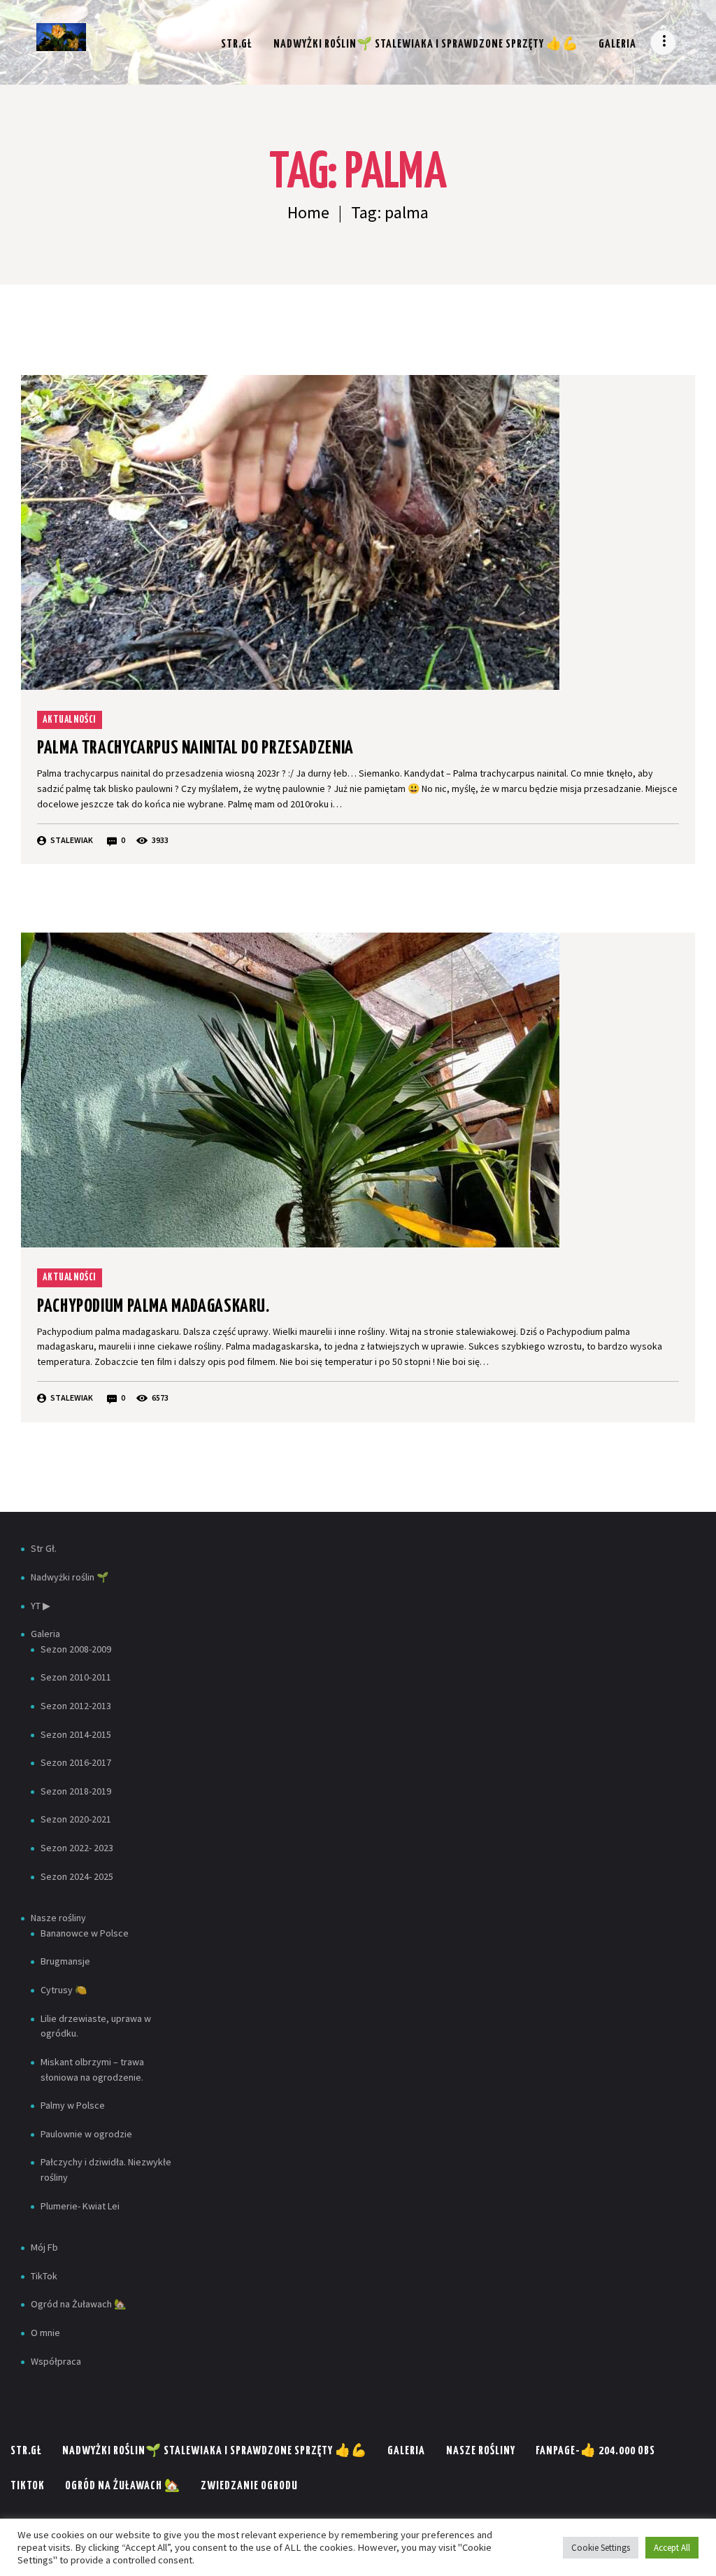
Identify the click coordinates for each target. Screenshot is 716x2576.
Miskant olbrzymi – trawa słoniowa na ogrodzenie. (92, 2069)
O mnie (45, 2333)
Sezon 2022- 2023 (77, 1848)
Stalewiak (72, 840)
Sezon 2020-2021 (76, 1819)
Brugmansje (65, 1961)
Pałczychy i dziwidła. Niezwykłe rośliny (106, 2170)
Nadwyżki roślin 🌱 (70, 1577)
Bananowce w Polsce (85, 1933)
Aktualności (69, 720)
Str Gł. (44, 1548)
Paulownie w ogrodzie (86, 2134)
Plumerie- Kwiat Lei (80, 2206)
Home (308, 212)
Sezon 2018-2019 (76, 1791)
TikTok (44, 2276)
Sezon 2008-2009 (76, 1649)
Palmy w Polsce (73, 2105)
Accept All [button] (672, 2548)
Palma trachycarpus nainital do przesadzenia (195, 748)
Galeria (45, 1634)
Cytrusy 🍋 (64, 1990)
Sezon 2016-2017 (76, 1762)
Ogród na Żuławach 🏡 (78, 2304)
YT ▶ (41, 1606)
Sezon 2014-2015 (76, 1734)
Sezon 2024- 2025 (77, 1876)
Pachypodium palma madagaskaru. (153, 1307)
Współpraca (56, 2361)
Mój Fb (44, 2247)
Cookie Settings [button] (601, 2548)
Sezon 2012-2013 (76, 1706)
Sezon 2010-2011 (76, 1677)
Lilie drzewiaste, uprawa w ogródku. (96, 2026)
